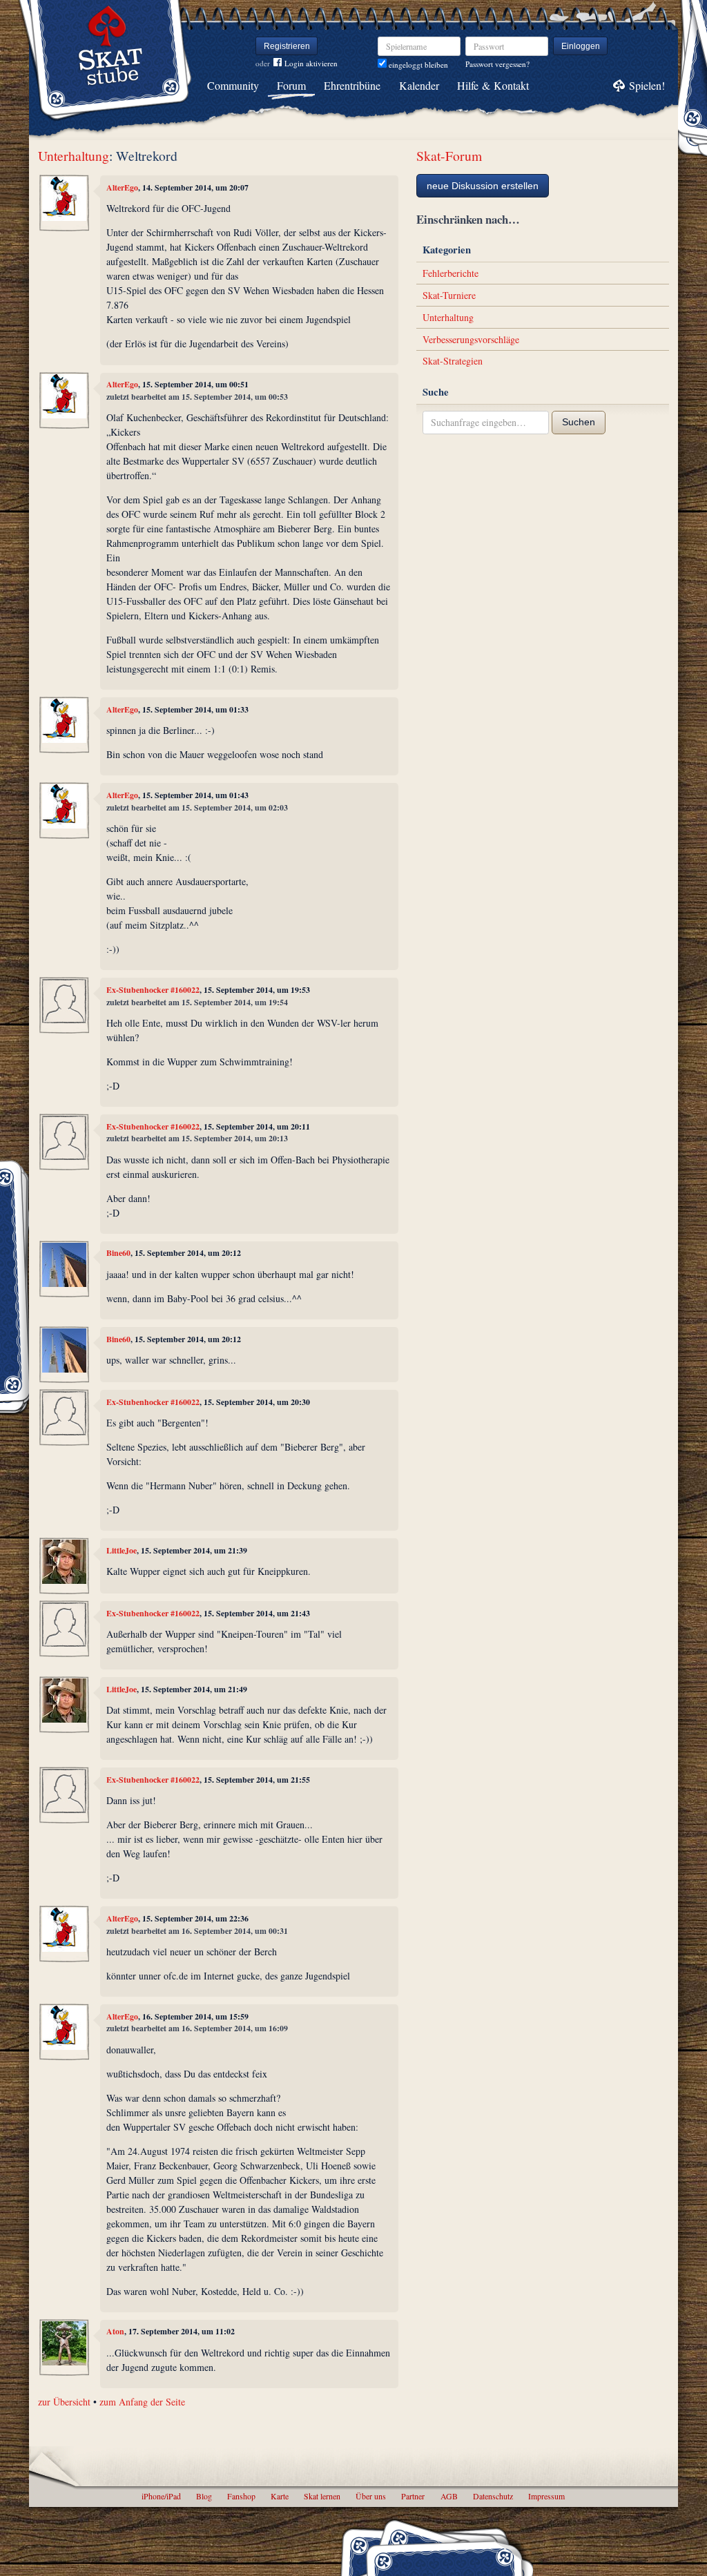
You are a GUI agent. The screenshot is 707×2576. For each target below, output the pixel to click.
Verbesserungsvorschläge (471, 339)
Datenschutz (493, 2496)
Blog (204, 2496)
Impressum (546, 2496)
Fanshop (241, 2496)
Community (233, 85)
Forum (291, 85)
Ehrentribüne (352, 85)
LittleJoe (122, 1550)
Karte (280, 2496)
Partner (413, 2496)
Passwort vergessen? (497, 64)
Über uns (371, 2496)
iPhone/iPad (161, 2496)
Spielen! (647, 85)
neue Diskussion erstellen (483, 186)
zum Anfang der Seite (142, 2402)
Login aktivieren (311, 63)
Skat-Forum (449, 156)
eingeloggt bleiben (417, 65)
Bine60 (118, 1253)
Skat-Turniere (449, 295)
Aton (115, 2331)
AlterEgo (122, 187)
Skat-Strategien (453, 361)
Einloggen (581, 46)
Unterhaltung (74, 156)
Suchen (579, 422)
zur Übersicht (64, 2402)
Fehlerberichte (451, 273)
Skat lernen (322, 2496)
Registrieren (287, 46)
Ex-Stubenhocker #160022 (153, 990)
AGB (449, 2496)
